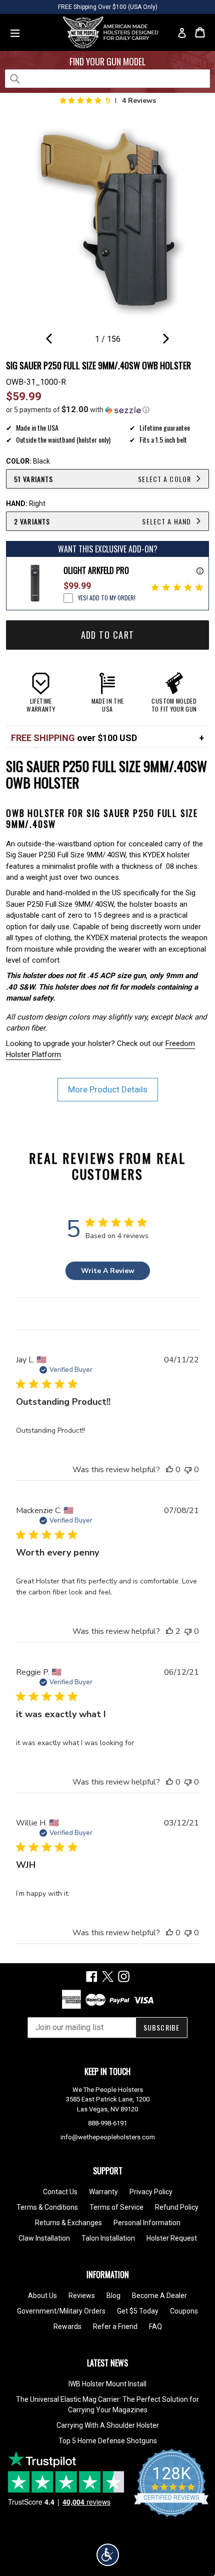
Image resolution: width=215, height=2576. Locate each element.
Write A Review (108, 1271)
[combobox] (107, 79)
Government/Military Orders (61, 2311)
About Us (42, 2296)
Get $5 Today (138, 2311)
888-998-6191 (107, 2123)
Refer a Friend (115, 2326)
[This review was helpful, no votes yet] (169, 1470)
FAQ (155, 2326)
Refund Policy (177, 2207)
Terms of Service (116, 2207)
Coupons (184, 2311)
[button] (107, 410)
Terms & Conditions (47, 2207)
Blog (113, 2296)
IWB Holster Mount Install (107, 2384)
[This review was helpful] (169, 1631)
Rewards (67, 2326)
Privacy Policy (151, 2192)
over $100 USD (74, 738)
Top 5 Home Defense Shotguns (108, 2441)
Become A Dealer (159, 2296)
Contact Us (60, 2192)
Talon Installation (108, 2238)
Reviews (82, 2296)
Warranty (103, 2192)
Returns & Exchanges (68, 2223)
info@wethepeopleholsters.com (108, 2137)
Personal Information (147, 2223)
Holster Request (172, 2238)
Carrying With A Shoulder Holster (108, 2425)
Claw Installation (44, 2238)
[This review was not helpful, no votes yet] (188, 1470)
